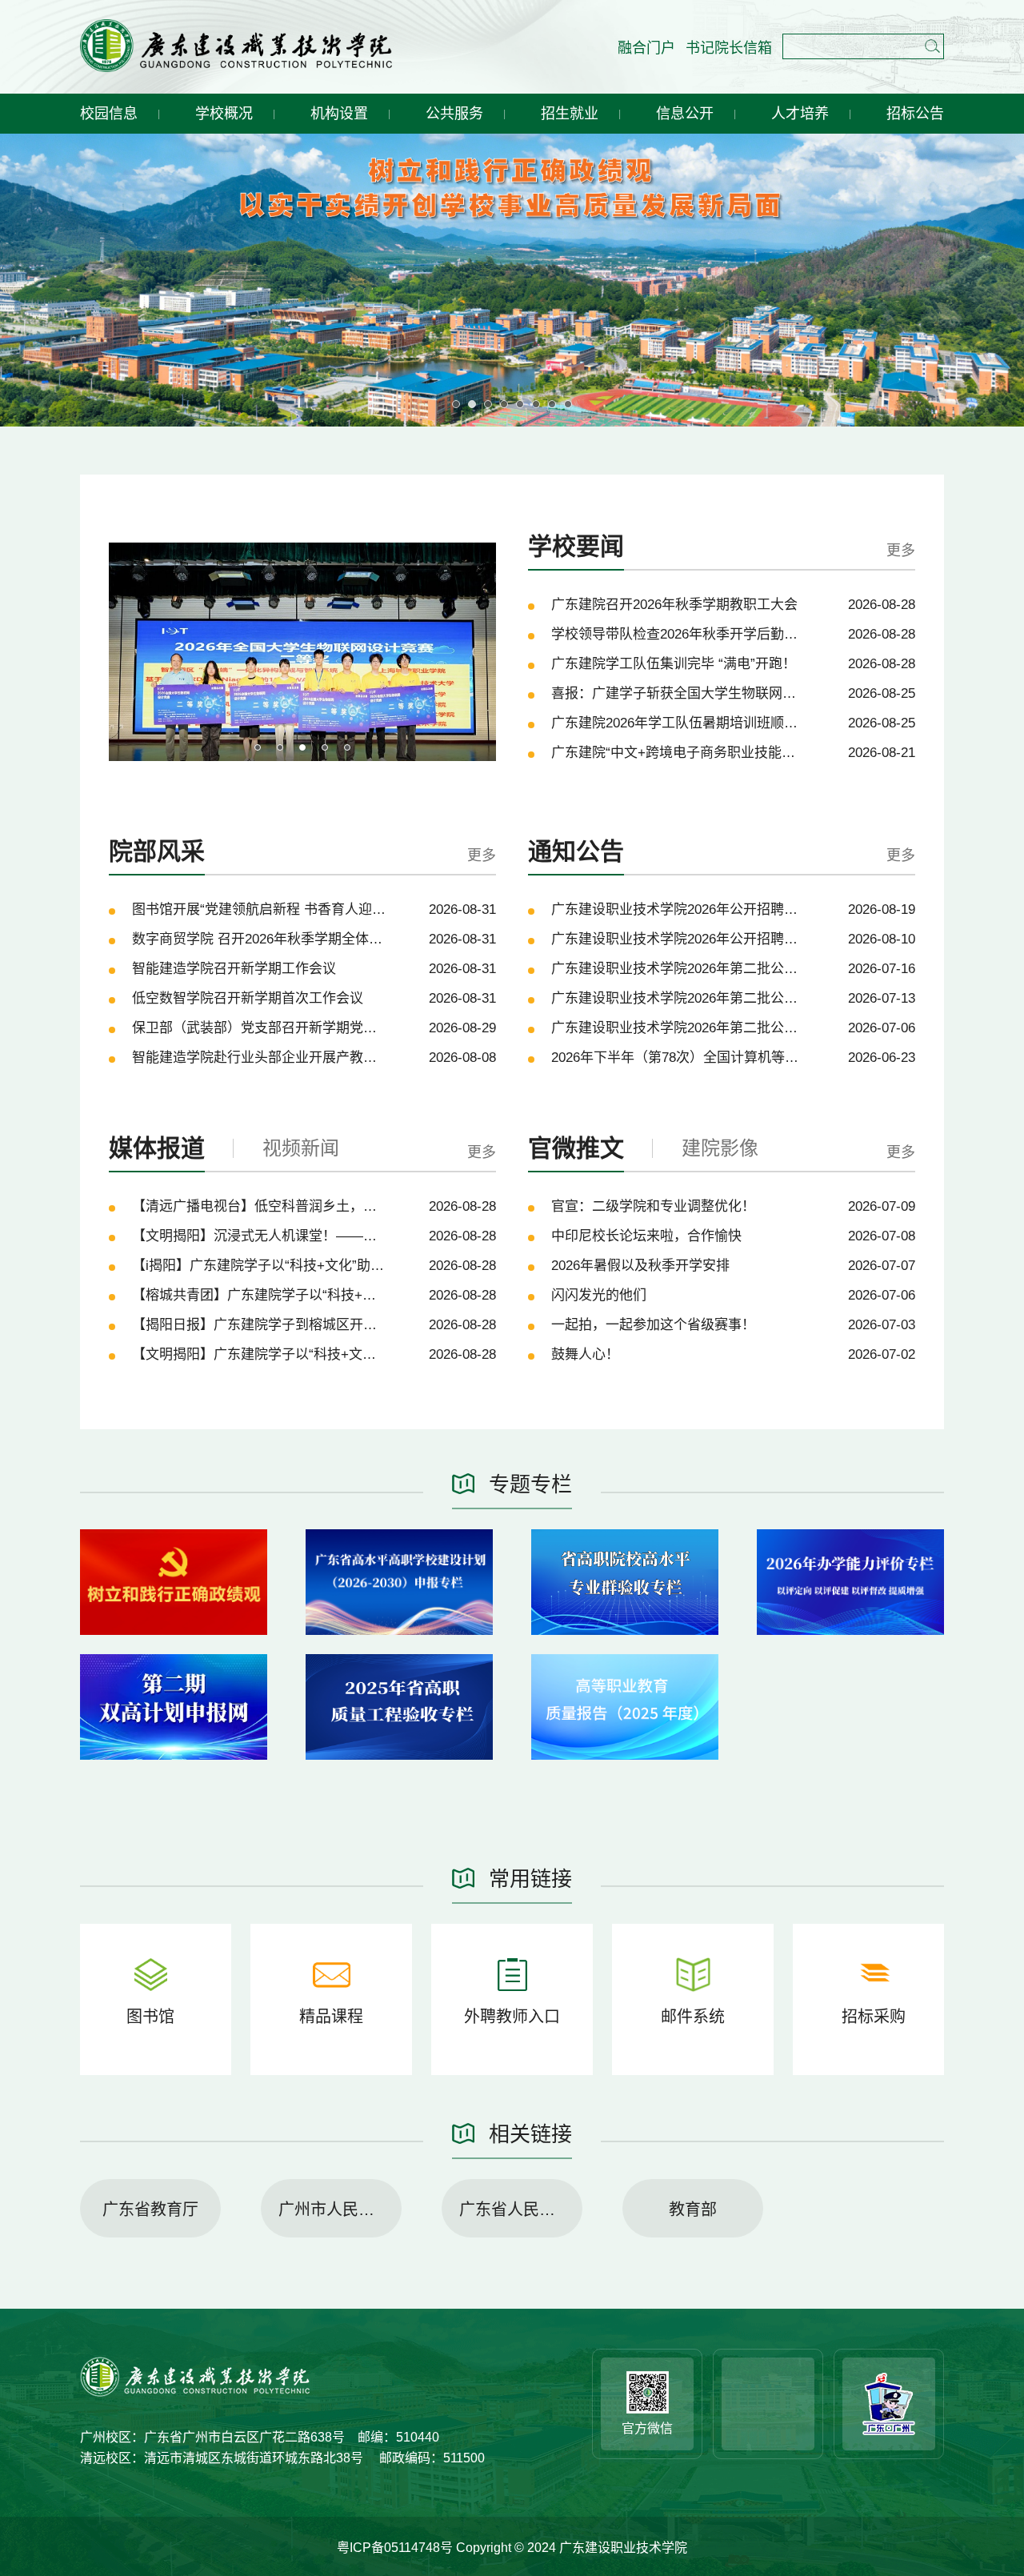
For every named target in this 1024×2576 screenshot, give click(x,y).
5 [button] (347, 747)
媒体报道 (157, 1148)
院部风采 (157, 851)
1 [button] (258, 747)
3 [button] (302, 747)
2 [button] (280, 747)
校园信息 (109, 114)
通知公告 (576, 851)
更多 (901, 551)
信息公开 (685, 114)
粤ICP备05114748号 (396, 2548)
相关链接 (530, 2134)
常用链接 (530, 1879)
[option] (302, 651)
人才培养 (800, 114)
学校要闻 (576, 546)
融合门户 (646, 48)
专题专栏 (530, 1484)
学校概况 (224, 114)
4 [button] (325, 747)
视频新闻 (301, 1148)
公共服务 (454, 114)
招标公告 (915, 114)
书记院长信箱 (729, 48)
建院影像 (720, 1148)
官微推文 (576, 1148)
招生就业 (570, 114)
